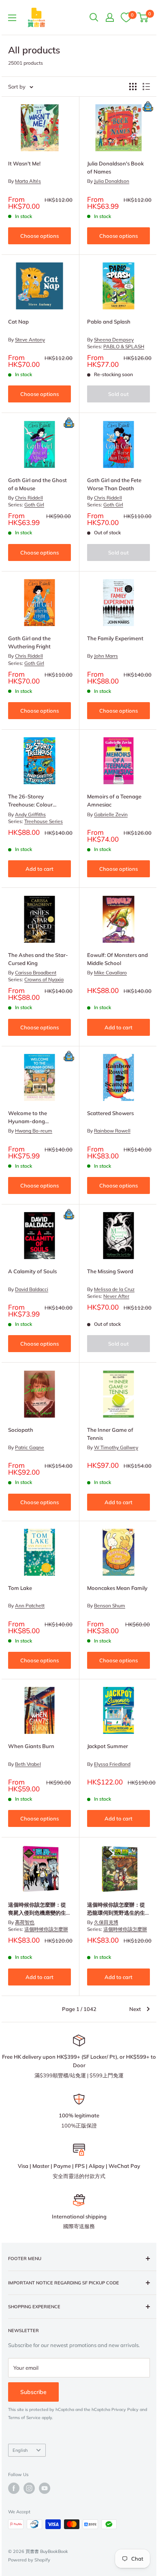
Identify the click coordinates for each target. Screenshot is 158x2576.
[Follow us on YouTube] (45, 2488)
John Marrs (106, 656)
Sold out (118, 394)
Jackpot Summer (108, 1746)
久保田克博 (106, 1922)
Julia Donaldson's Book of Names (115, 167)
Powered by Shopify (29, 2560)
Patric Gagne (30, 1447)
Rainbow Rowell (112, 1131)
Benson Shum (110, 1606)
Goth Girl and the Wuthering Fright (29, 642)
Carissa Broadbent (36, 973)
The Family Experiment (115, 638)
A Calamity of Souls (32, 1271)
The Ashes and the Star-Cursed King (38, 959)
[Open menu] (12, 18)
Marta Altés (28, 181)
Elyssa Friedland (112, 1764)
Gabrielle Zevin (111, 814)
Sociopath (21, 1430)
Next (135, 2009)
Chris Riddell (29, 498)
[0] (126, 17)
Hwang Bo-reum (34, 1131)
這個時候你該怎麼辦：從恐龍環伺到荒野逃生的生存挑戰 (116, 1909)
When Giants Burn (31, 1746)
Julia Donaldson (112, 181)
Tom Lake (20, 1588)
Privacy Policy (125, 2410)
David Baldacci (32, 1289)
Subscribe (33, 2392)
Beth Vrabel (28, 1764)
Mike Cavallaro (110, 973)
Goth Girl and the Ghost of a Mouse (37, 484)
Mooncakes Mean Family (117, 1588)
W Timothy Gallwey (116, 1447)
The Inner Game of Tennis (110, 1434)
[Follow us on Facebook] (14, 2488)
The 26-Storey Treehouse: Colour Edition (30, 801)
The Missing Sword (110, 1271)
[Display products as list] (146, 87)
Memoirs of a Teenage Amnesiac (114, 800)
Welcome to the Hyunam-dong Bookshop (28, 1118)
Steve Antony (30, 340)
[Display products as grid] (133, 87)
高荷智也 (25, 1922)
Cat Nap (18, 322)
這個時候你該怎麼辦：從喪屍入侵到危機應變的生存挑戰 (37, 1909)
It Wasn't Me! (24, 163)
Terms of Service (24, 2418)
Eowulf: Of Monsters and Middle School (117, 959)
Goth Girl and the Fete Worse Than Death (114, 484)
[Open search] (94, 17)
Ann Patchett (30, 1606)
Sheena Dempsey (114, 340)
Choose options (39, 236)
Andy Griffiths (30, 814)
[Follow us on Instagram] (29, 2488)
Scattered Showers (110, 1113)
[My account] (110, 17)
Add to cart (39, 869)
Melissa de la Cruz (114, 1289)
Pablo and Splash (109, 322)
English (20, 2450)
